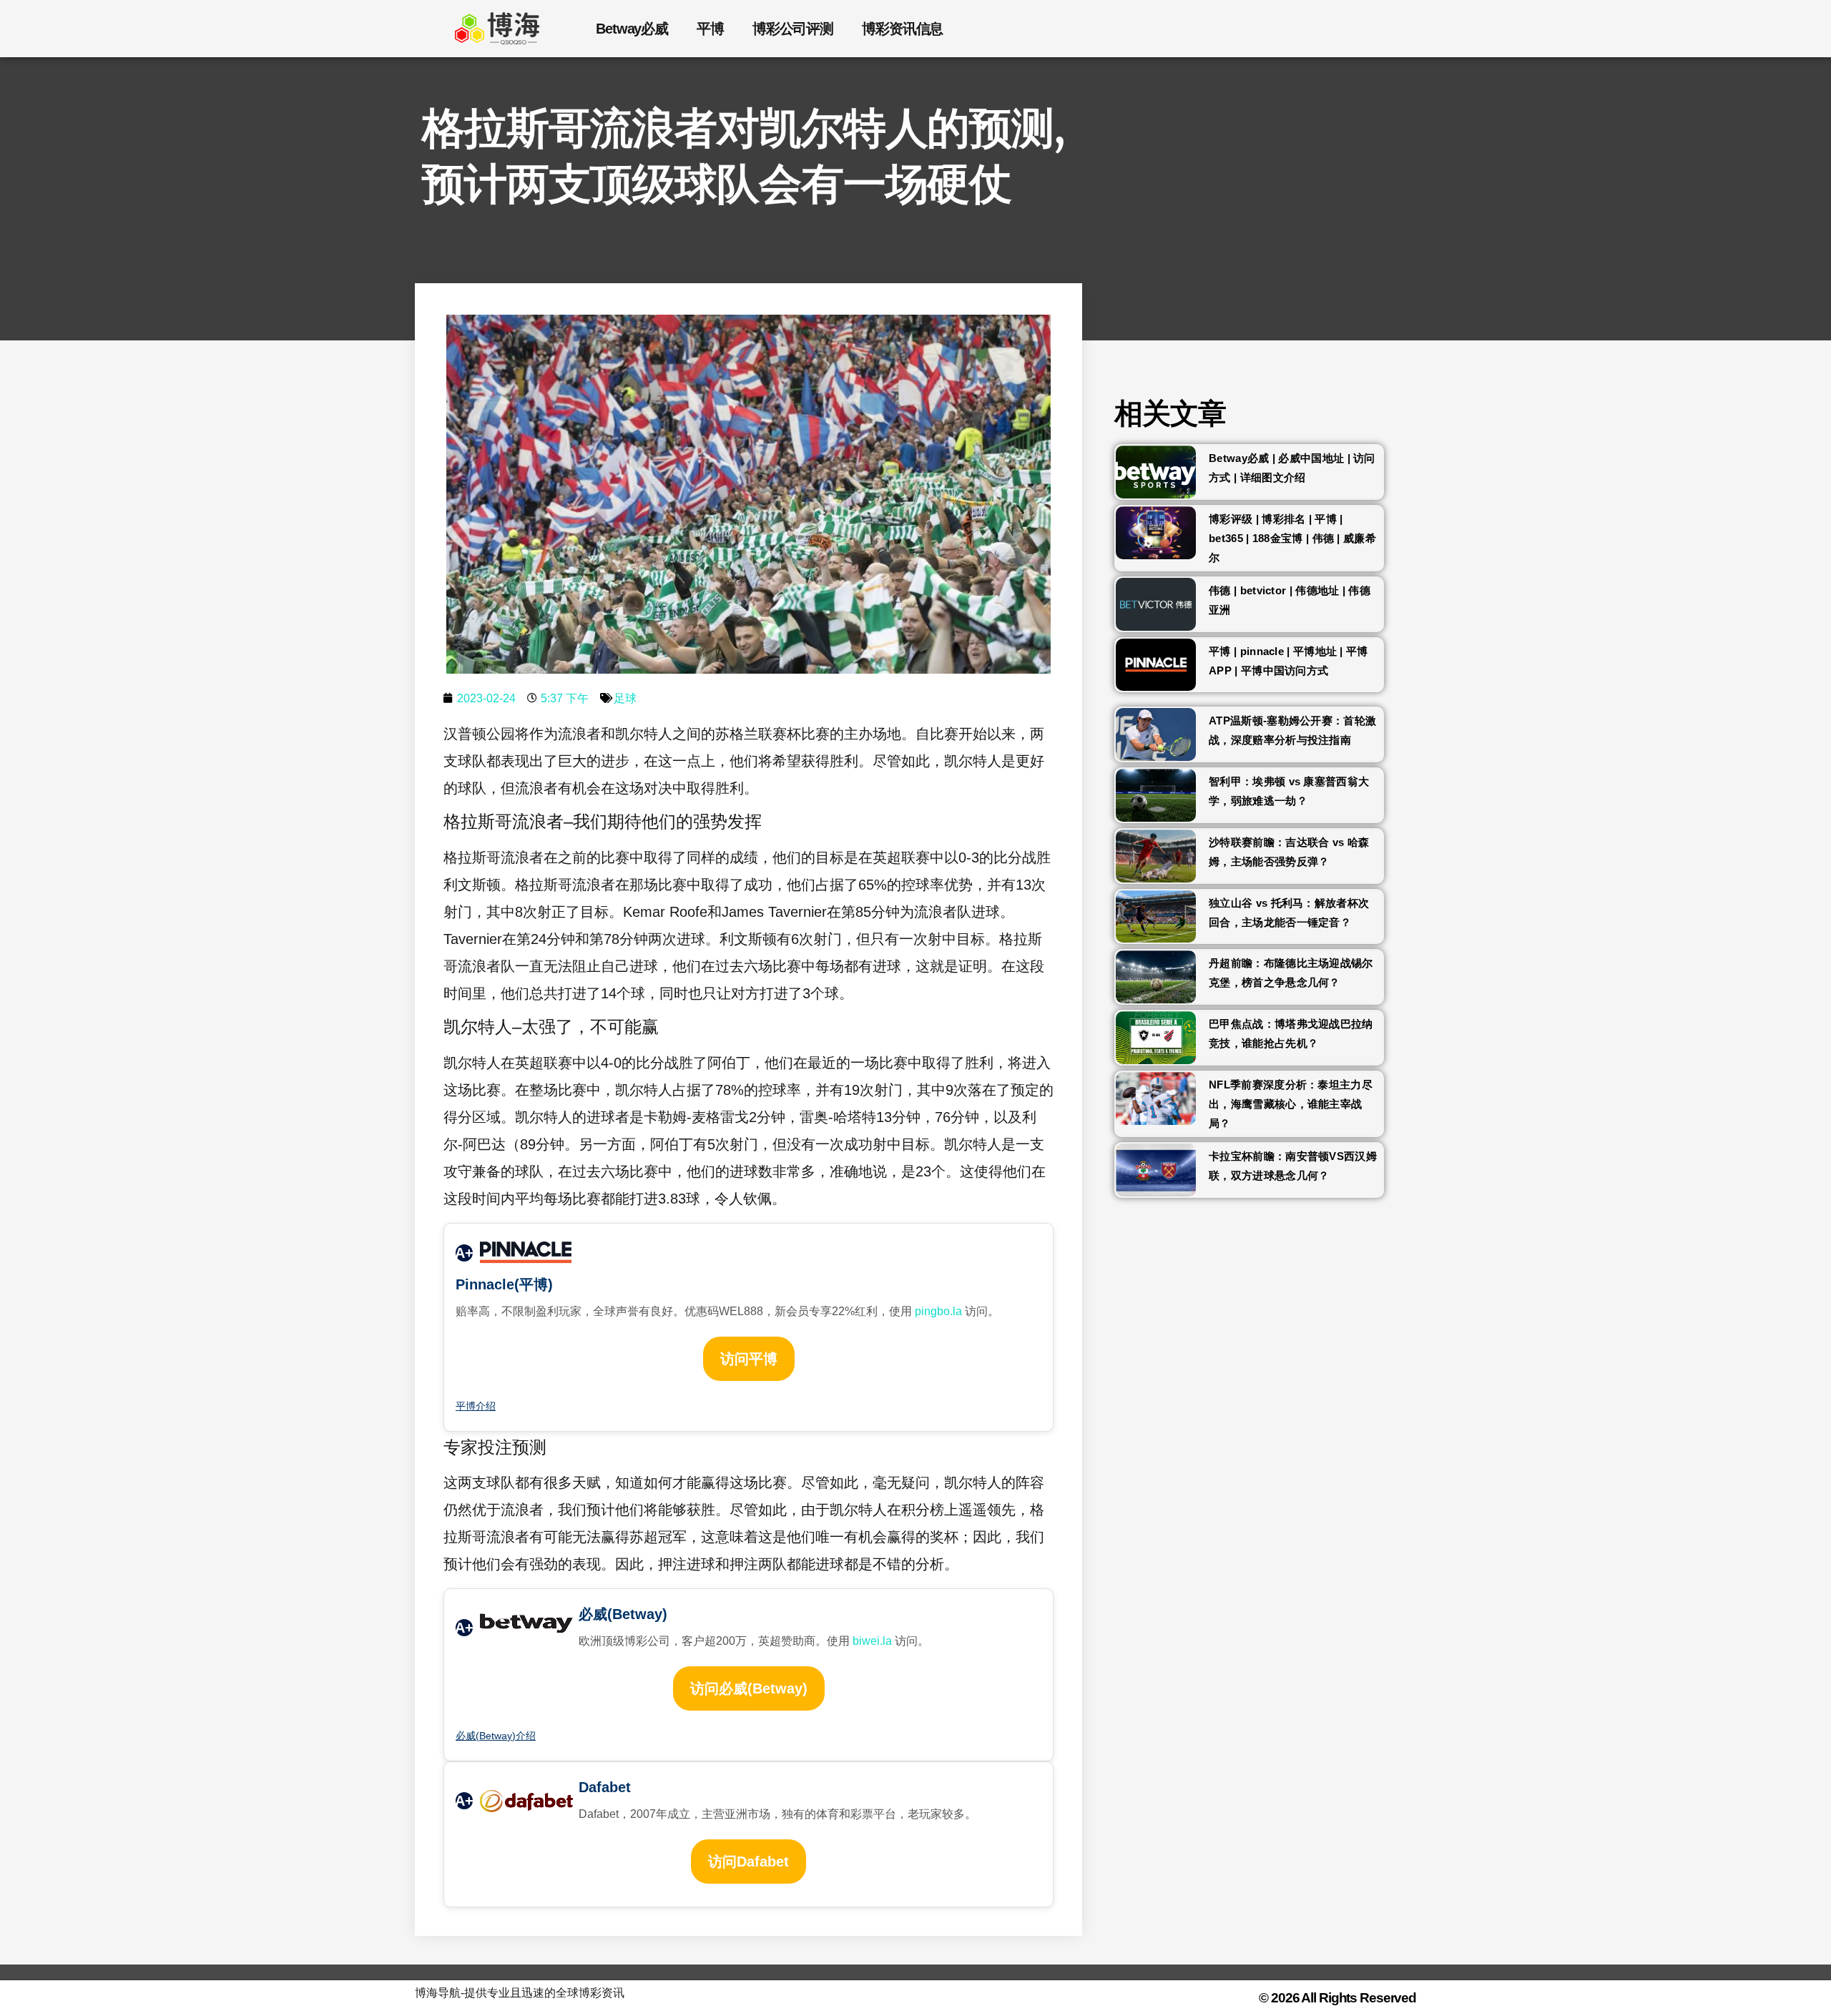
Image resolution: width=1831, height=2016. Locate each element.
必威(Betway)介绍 (496, 1736)
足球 (625, 698)
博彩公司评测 (793, 29)
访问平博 (749, 1359)
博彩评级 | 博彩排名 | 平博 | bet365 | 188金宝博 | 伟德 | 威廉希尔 (1292, 538)
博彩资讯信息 (902, 29)
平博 (710, 29)
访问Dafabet (748, 1862)
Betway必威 (632, 29)
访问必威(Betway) (749, 1688)
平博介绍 (476, 1406)
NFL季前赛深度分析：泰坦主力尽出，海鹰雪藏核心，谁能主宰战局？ (1291, 1104)
